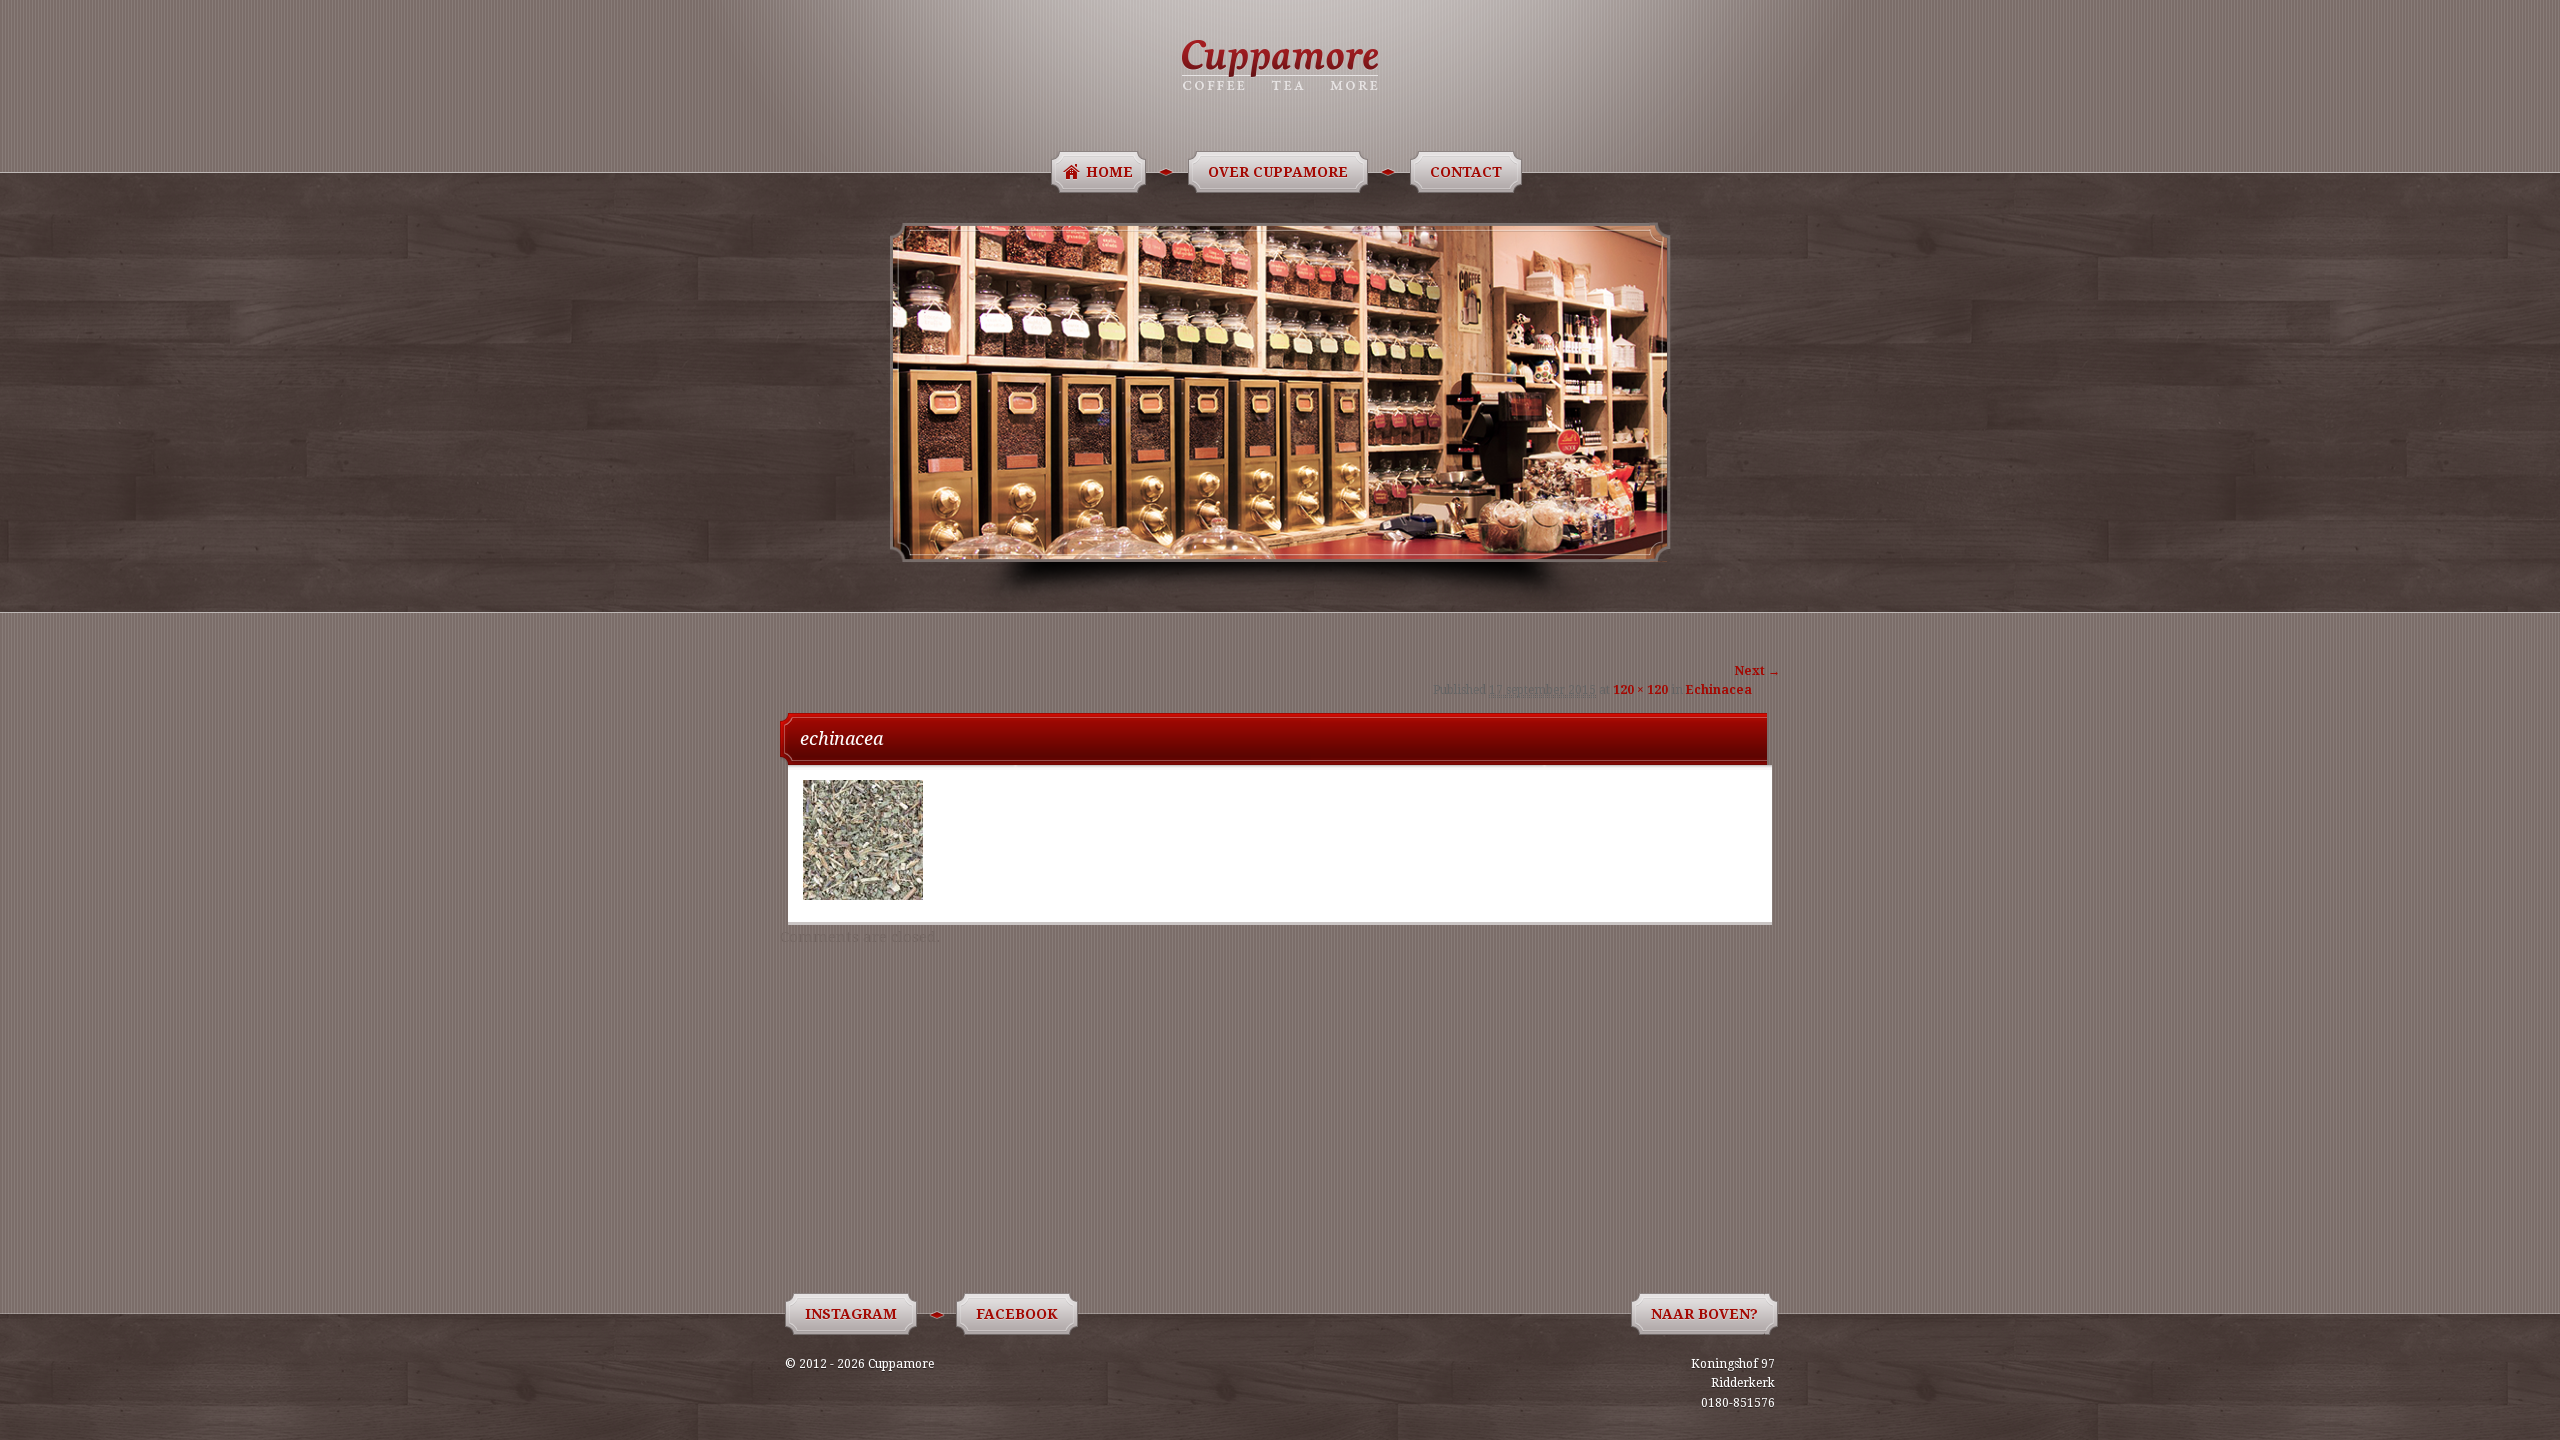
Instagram (851, 1314)
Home (1109, 172)
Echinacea (1719, 690)
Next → (1757, 671)
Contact (1466, 172)
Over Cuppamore (1278, 172)
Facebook (1017, 1314)
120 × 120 (1640, 690)
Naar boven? (1704, 1314)
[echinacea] (863, 895)
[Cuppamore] (1280, 65)
